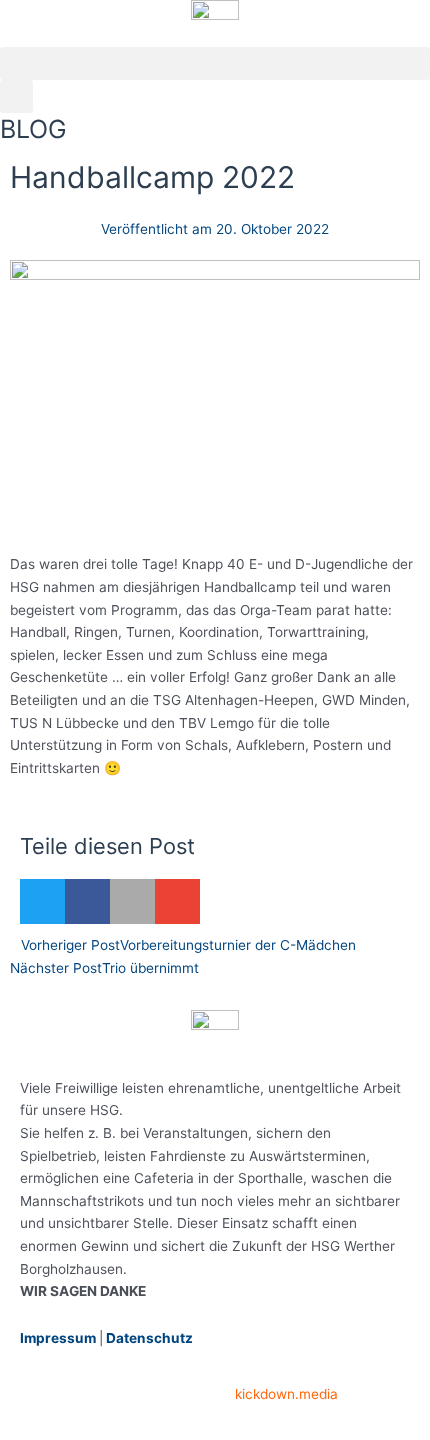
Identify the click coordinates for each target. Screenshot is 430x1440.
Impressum (58, 1338)
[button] (215, 63)
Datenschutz (149, 1338)
